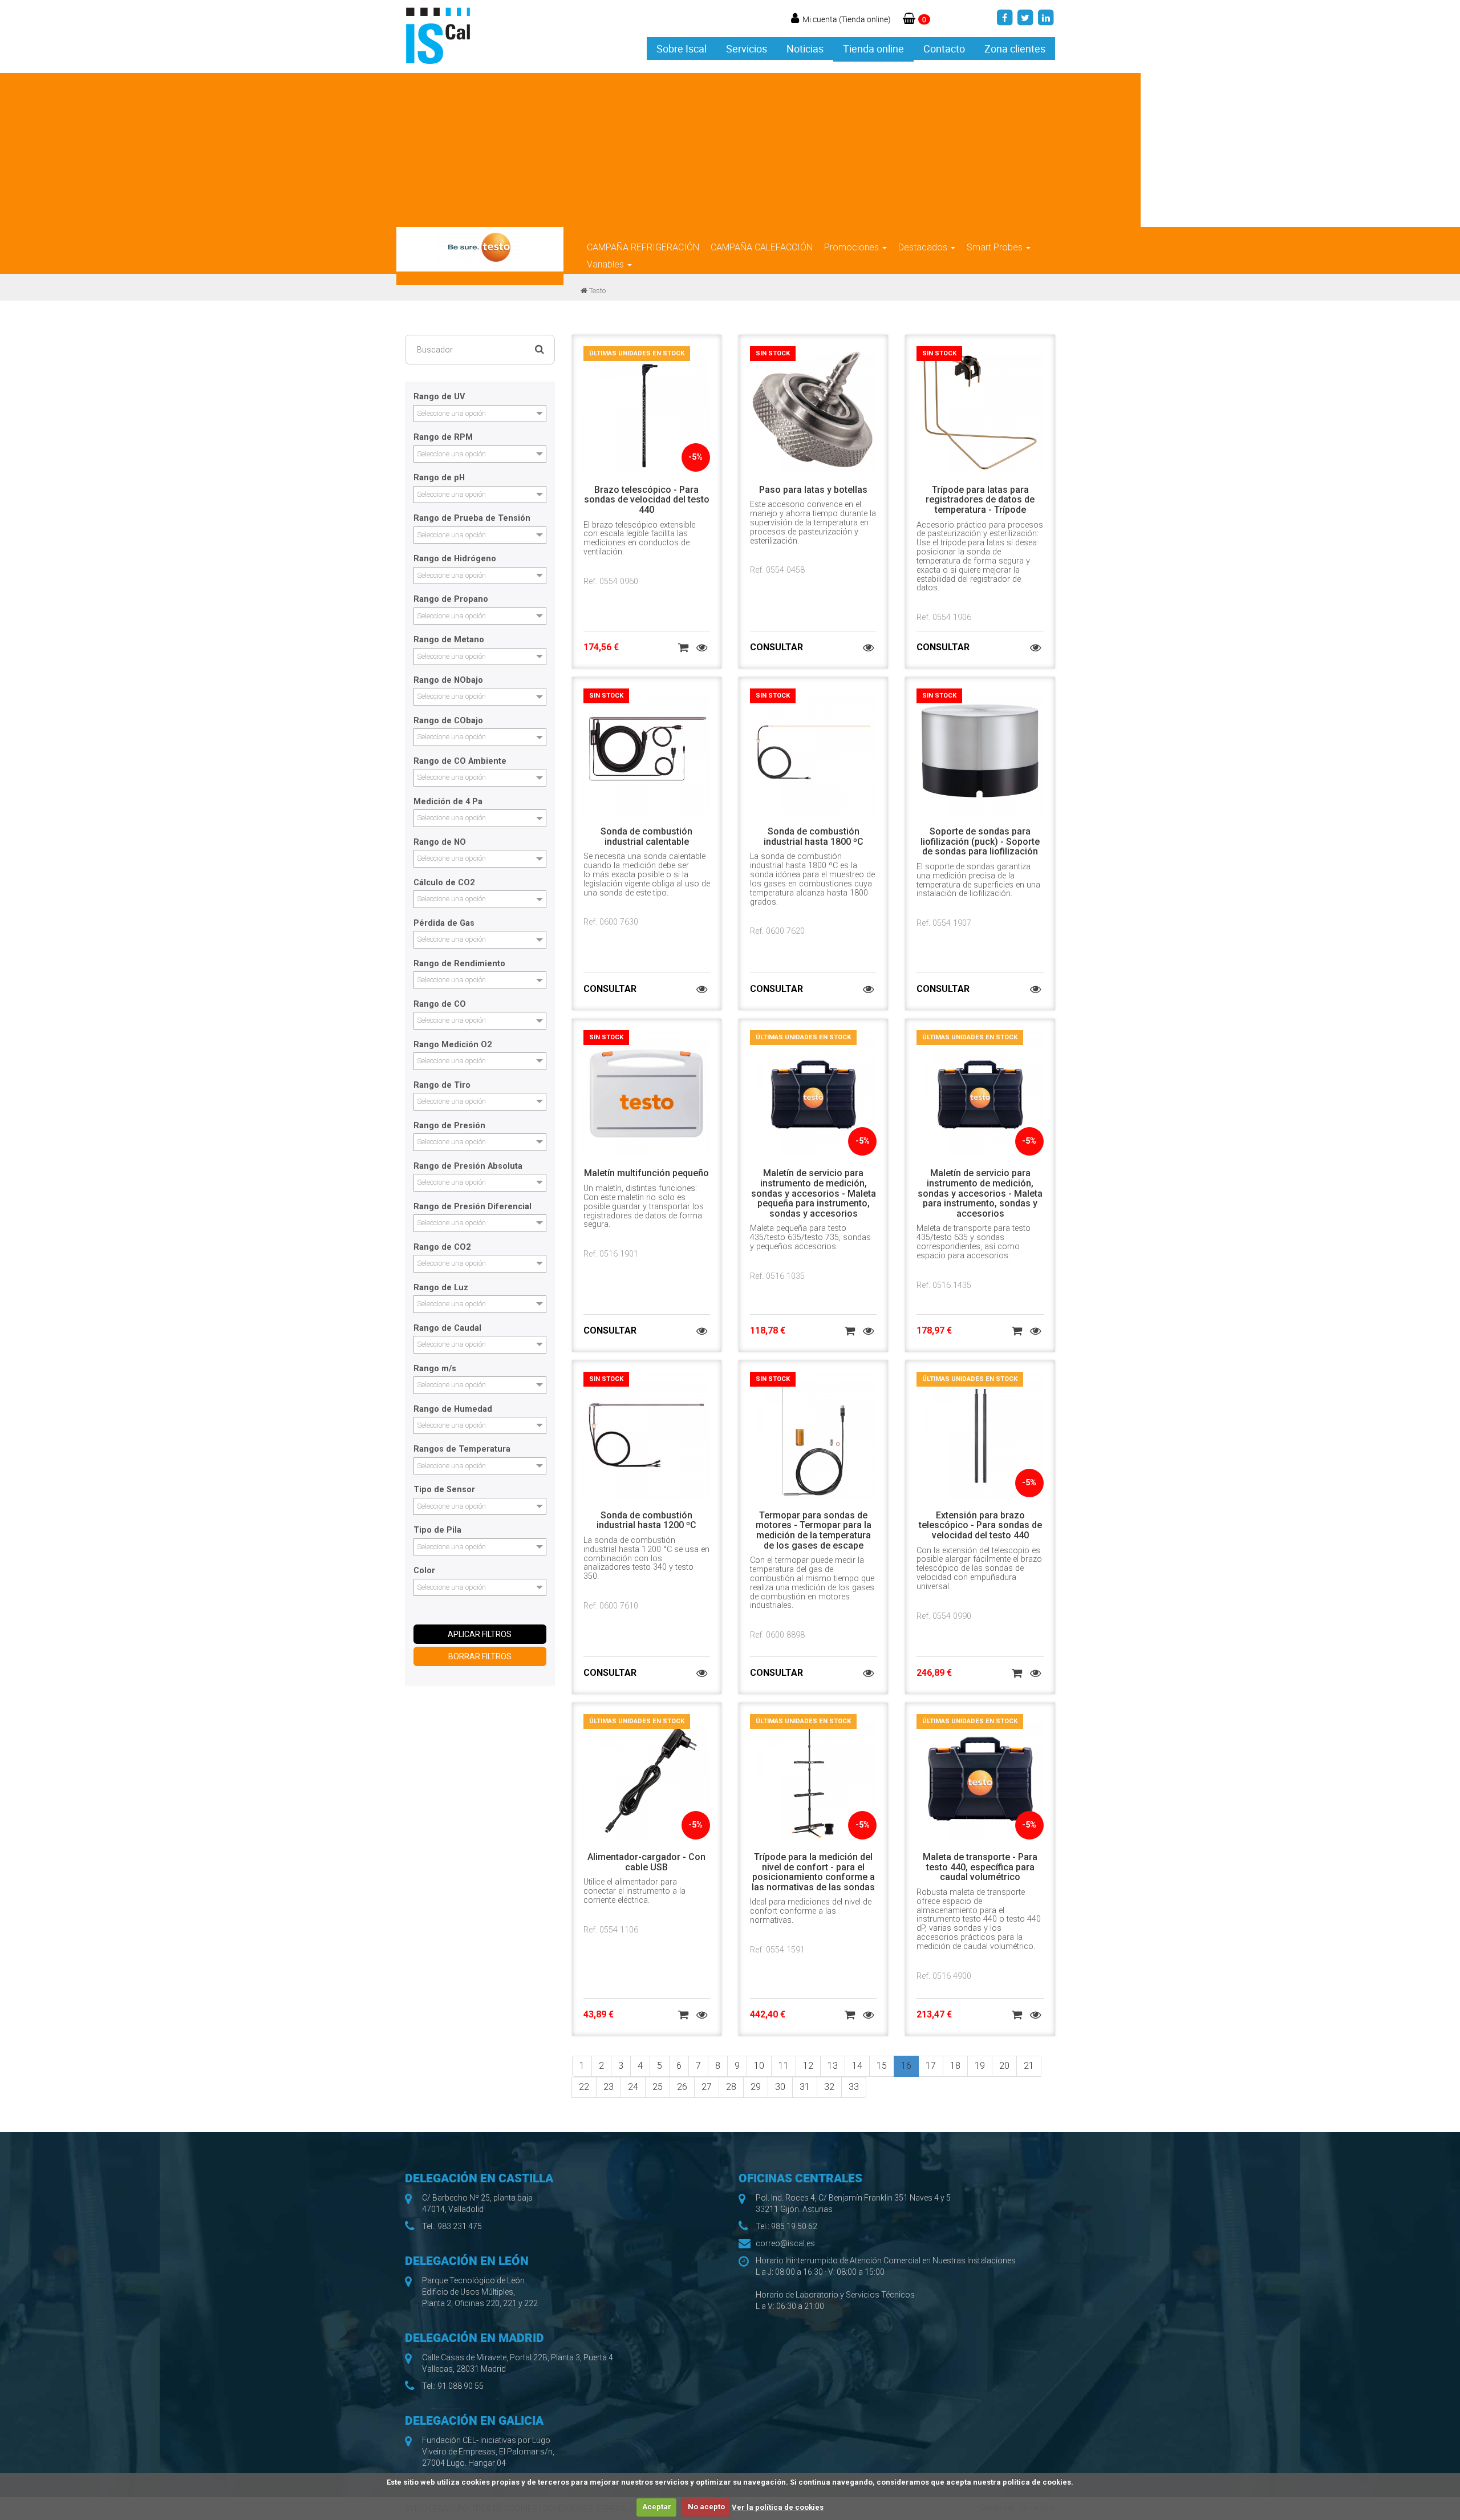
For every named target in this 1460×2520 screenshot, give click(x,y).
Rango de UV (439, 397)
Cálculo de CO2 (444, 883)
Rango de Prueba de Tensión (472, 518)
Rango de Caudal (447, 1328)
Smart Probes (996, 247)
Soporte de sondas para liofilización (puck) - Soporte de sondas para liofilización (980, 841)
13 (833, 2066)
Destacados (924, 247)
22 (584, 2087)
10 (759, 2066)
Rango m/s (435, 1369)
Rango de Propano (451, 599)
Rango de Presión (449, 1126)
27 (707, 2087)
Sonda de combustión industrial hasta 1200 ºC (646, 1520)
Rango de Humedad (453, 1409)
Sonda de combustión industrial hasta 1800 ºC (814, 836)
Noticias (805, 48)
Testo (597, 291)
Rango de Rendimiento (459, 964)
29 (756, 2087)
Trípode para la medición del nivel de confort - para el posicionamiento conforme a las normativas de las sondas (813, 1872)
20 (1004, 2066)
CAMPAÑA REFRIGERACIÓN (643, 247)
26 (682, 2087)
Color (424, 1571)
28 (731, 2087)
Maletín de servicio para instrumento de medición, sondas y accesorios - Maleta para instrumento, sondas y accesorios (980, 1193)
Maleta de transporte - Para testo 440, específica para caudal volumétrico (980, 1867)
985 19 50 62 (794, 2226)
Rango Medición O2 (453, 1045)
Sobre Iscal (682, 48)
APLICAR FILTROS (480, 1634)
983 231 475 (460, 2226)
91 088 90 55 (461, 2386)
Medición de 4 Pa (448, 802)
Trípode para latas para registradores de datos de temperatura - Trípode (980, 500)
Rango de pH (439, 478)
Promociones (853, 247)
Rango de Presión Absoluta (468, 1166)
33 (854, 2087)
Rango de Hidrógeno (455, 559)
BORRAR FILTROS (480, 1656)
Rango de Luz (441, 1288)
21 (1029, 2066)
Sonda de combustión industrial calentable (646, 836)
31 (805, 2087)
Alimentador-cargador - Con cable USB (646, 1862)
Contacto (944, 48)
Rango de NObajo (448, 680)
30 (780, 2087)
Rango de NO (440, 842)
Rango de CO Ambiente (460, 761)
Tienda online (873, 48)
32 (829, 2087)
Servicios (747, 48)
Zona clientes (1015, 48)
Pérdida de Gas (444, 923)
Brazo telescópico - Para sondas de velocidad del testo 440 (647, 500)
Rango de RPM (443, 437)
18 (955, 2066)
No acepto (706, 2507)
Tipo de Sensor (444, 1490)
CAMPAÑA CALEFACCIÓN (762, 247)
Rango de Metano (449, 640)
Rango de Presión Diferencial (473, 1207)
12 (808, 2066)
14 (857, 2066)
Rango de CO (440, 1004)
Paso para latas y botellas (813, 490)
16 (906, 2066)
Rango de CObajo (448, 721)
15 (882, 2066)
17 (931, 2066)
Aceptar (657, 2507)
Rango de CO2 (442, 1247)
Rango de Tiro (442, 1085)
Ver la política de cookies (778, 2507)
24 (633, 2087)
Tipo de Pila (437, 1530)
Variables (607, 264)
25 (658, 2087)
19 (980, 2066)
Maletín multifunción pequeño (646, 1173)
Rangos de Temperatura (462, 1449)
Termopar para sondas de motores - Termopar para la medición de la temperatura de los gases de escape (814, 1530)
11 (784, 2066)
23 (609, 2087)
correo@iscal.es (785, 2243)
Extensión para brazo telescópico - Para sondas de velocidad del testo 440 (980, 1525)
